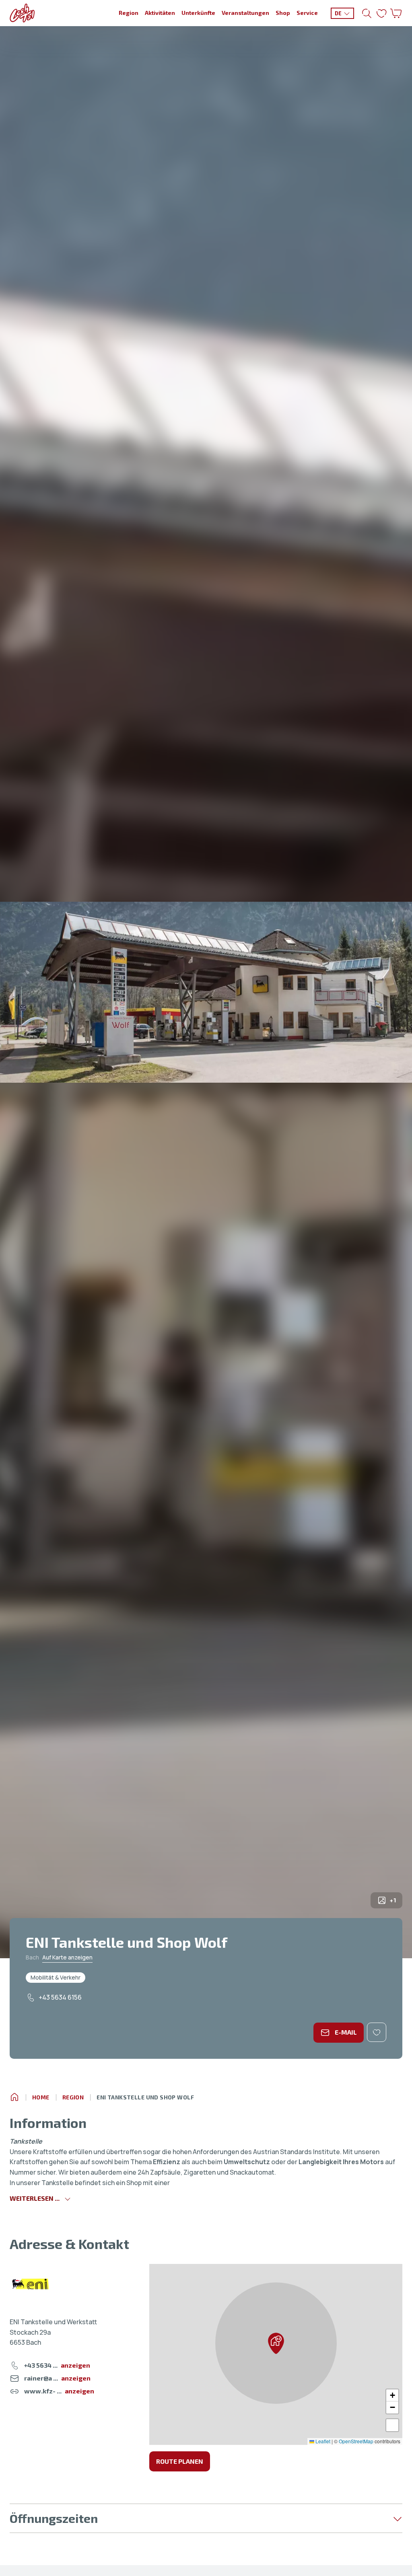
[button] (276, 2343)
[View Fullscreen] (392, 2425)
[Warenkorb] (396, 13)
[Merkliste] (381, 13)
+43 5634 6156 (60, 1997)
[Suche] (367, 13)
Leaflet (322, 2441)
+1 (393, 1900)
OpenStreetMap (356, 2441)
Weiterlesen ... (35, 2198)
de (338, 13)
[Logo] (22, 13)
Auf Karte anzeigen (67, 1957)
